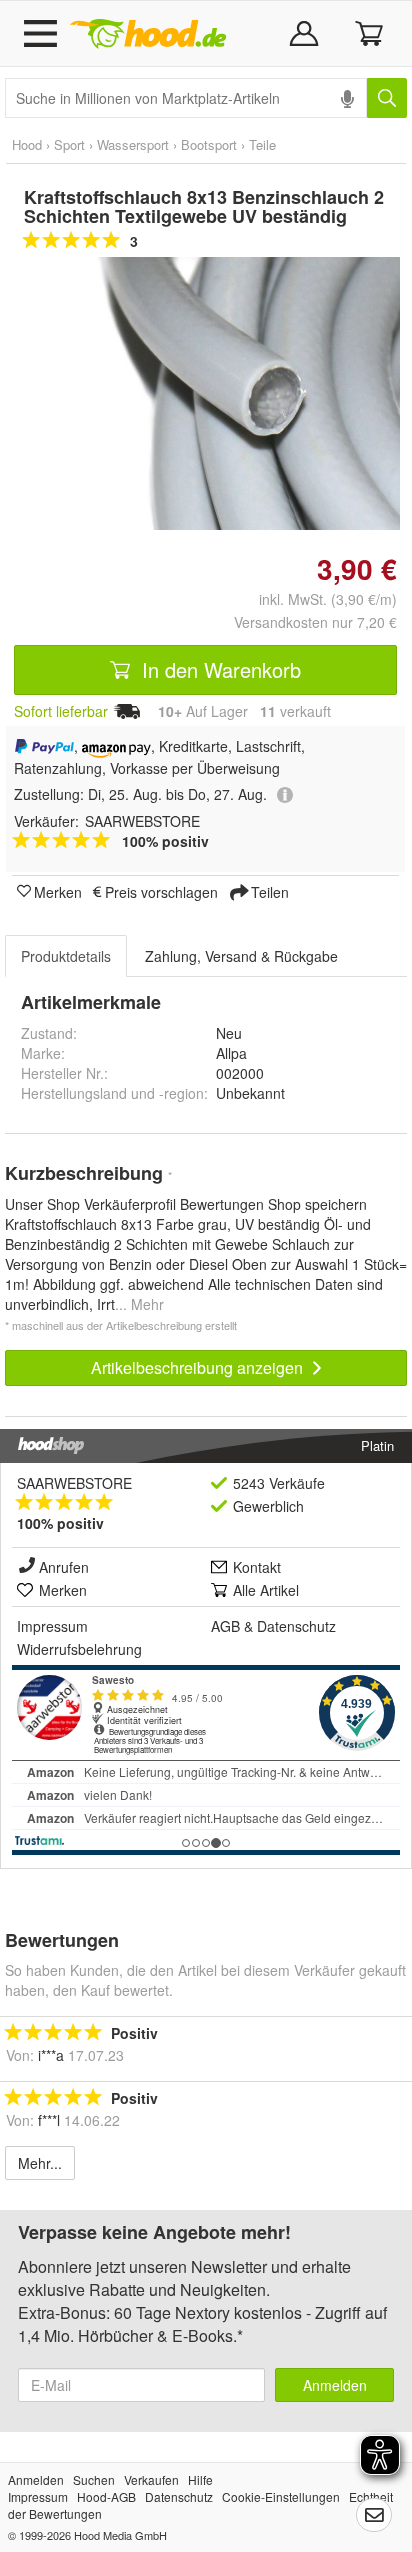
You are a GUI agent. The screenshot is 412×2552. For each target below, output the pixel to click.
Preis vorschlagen (161, 891)
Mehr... (40, 2163)
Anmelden (335, 2385)
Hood (27, 144)
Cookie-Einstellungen (281, 2496)
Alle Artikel (266, 1590)
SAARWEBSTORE (74, 1483)
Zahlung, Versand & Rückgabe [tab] (241, 956)
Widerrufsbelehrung (79, 1649)
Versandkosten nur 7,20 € (315, 622)
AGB (225, 1626)
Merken (58, 891)
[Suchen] (387, 98)
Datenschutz (296, 1626)
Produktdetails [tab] (66, 956)
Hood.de (148, 34)
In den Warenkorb (218, 669)
